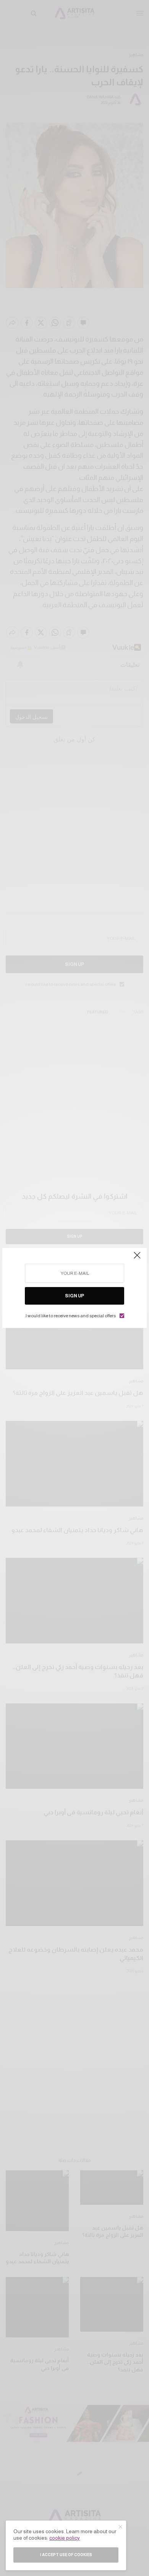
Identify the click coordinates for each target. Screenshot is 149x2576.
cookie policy (65, 2538)
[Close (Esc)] (137, 1258)
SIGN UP (74, 1296)
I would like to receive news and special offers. (70, 1316)
